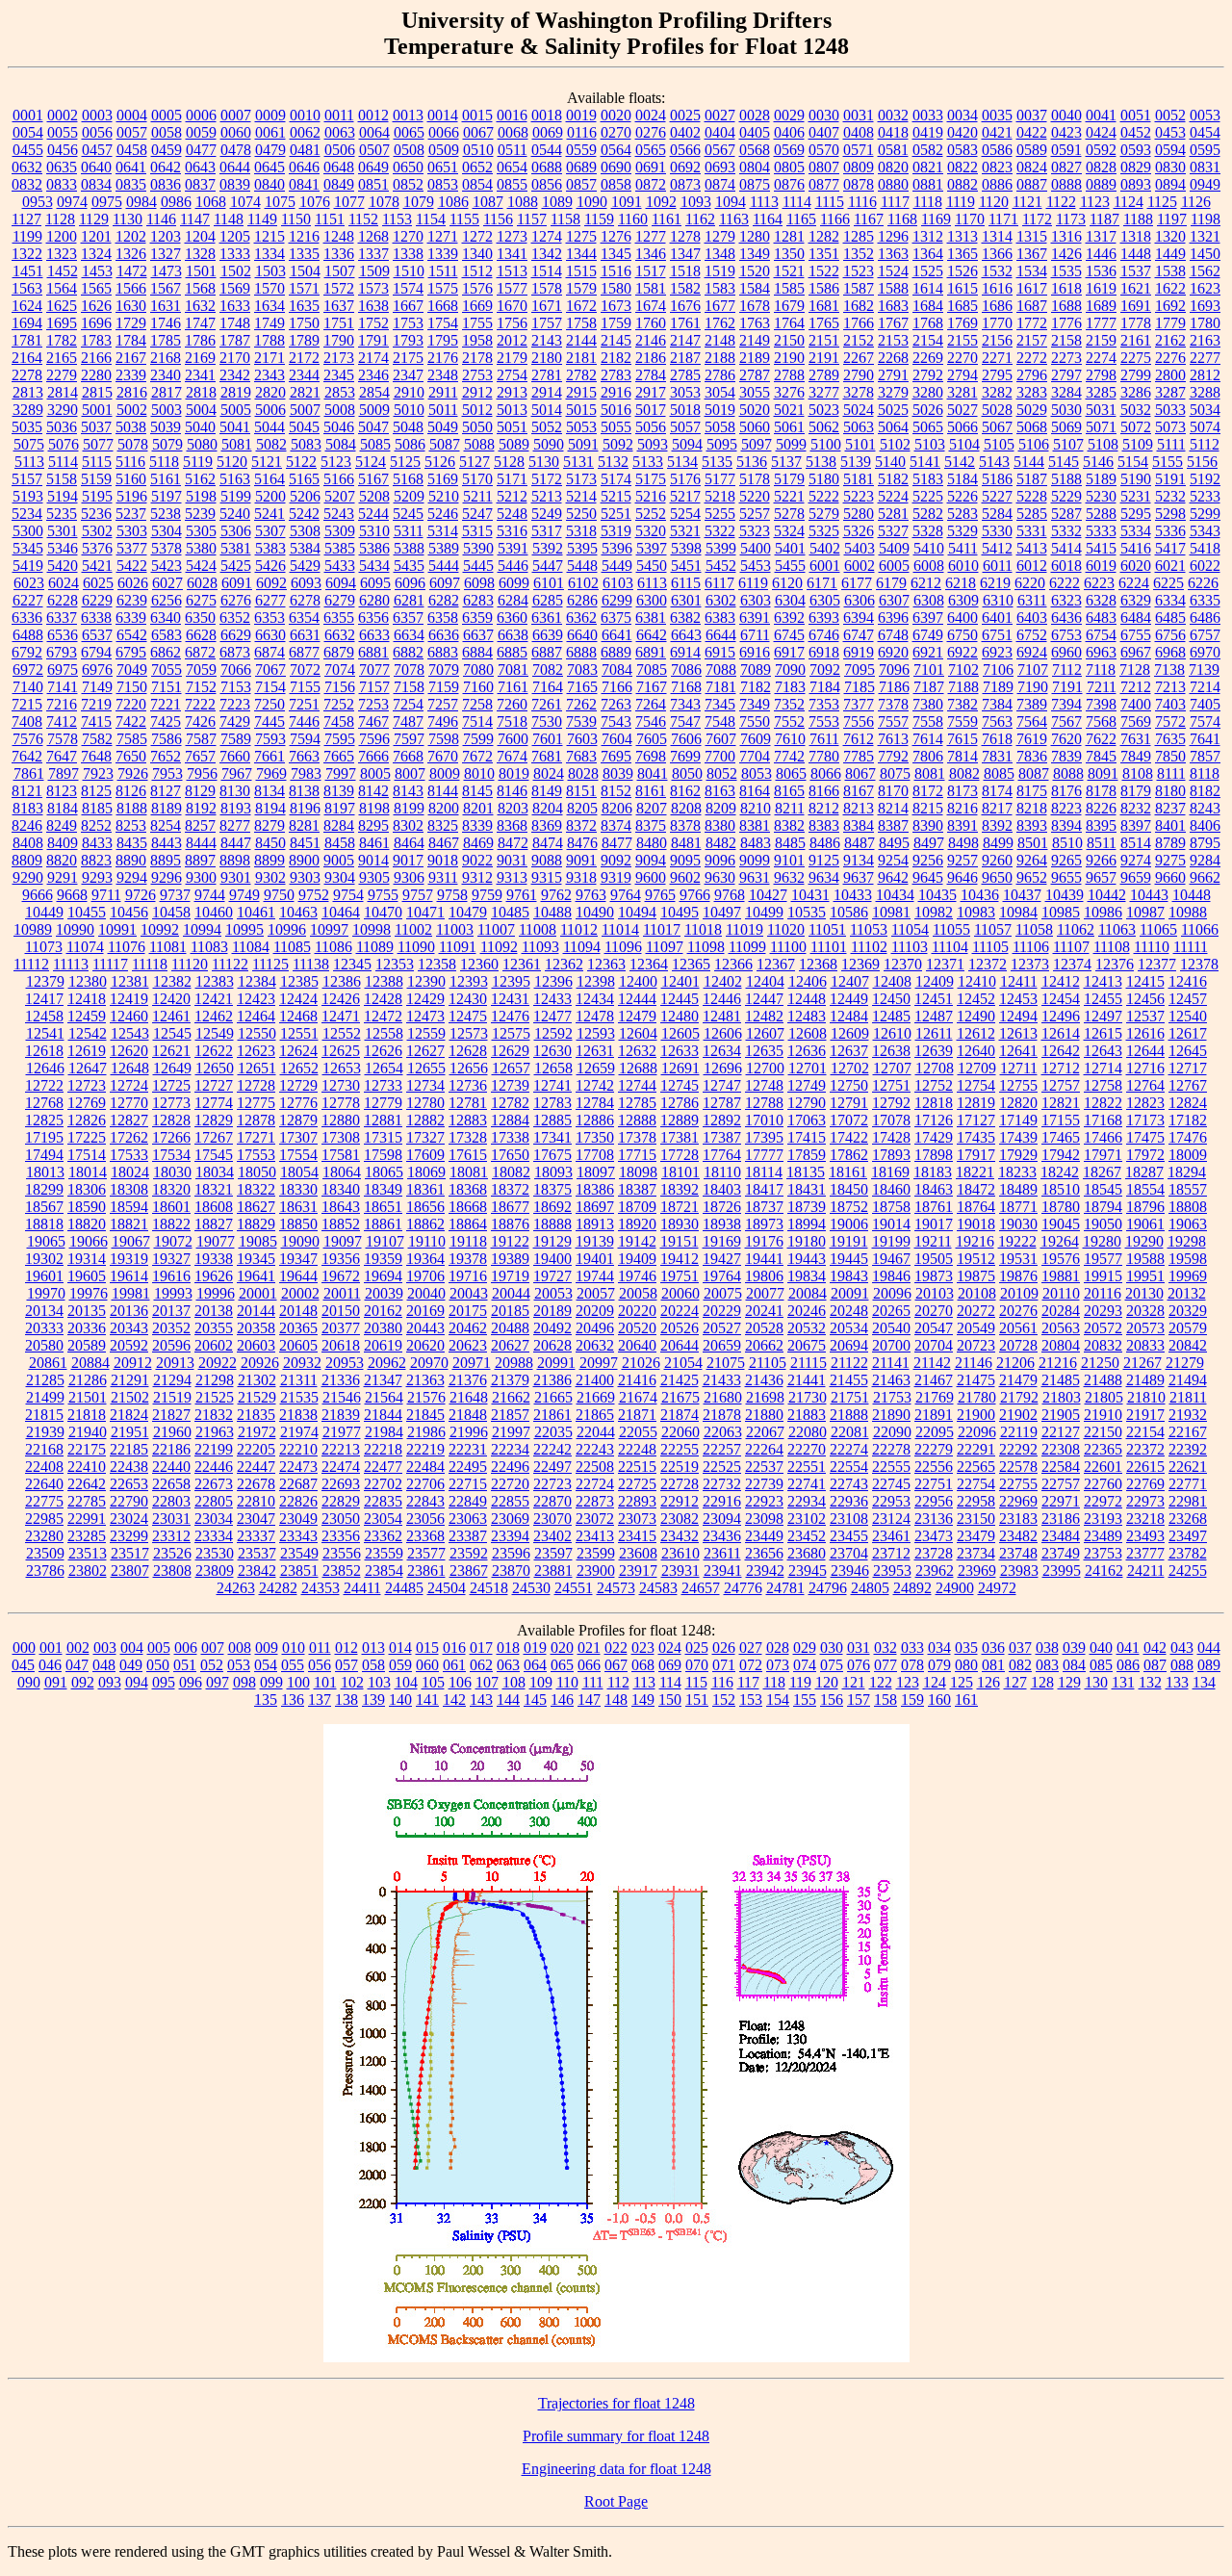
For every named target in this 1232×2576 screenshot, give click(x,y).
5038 (131, 427)
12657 (511, 1068)
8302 (408, 825)
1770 (997, 323)
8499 (998, 843)
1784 (131, 340)
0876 (789, 184)
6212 (926, 583)
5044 (269, 427)
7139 (1204, 670)
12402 (723, 981)
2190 (789, 358)
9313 (512, 877)
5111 (1171, 444)
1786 (200, 340)
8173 (962, 791)
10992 (160, 929)
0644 (235, 167)
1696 (96, 323)
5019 (720, 410)
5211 (478, 496)
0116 (582, 132)
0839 (235, 184)
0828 (1101, 167)
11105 (990, 947)
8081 (930, 773)
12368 (818, 964)
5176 (685, 479)
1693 (1205, 306)
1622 (1170, 288)
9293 (97, 877)
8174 (997, 791)
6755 (1136, 635)
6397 (928, 618)
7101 (929, 670)
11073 (44, 947)
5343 (1205, 531)
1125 (1162, 202)
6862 (166, 652)
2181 (581, 358)
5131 (578, 462)
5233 (1205, 496)
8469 (478, 843)
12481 (722, 1016)
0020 (616, 115)
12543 (130, 1033)
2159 (1101, 340)
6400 (962, 618)
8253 (131, 825)
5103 (930, 444)
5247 (477, 514)
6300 (652, 600)
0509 (444, 150)
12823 (1145, 1103)
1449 (1170, 254)
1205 (235, 236)
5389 (444, 548)
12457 (1188, 999)
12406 (808, 981)
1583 (720, 288)
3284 (1066, 392)
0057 (132, 132)
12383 (215, 981)
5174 (616, 479)
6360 (512, 618)
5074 (1205, 427)
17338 (510, 1137)
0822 (962, 167)
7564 (1032, 721)
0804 (755, 167)
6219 (995, 583)
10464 (341, 912)
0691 (651, 167)
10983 (976, 912)
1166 (835, 219)
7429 (235, 721)
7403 (1170, 704)
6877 (304, 652)
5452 (721, 566)
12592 (553, 1033)
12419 (129, 999)
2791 (893, 375)
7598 (444, 739)
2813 (28, 392)
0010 (305, 115)
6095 (375, 583)
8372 (581, 825)
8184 (63, 808)
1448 (1136, 254)
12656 (469, 1068)
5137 (786, 462)
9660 (1170, 877)
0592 (1101, 150)
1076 (315, 202)
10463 (298, 912)
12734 (425, 1085)
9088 (547, 860)
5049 (443, 427)
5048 (408, 427)
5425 (236, 566)
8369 (547, 825)
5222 (824, 496)
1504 (305, 271)
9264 (1032, 860)
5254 (685, 514)
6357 (408, 618)
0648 (339, 167)
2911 (443, 392)
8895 (166, 860)
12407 (850, 981)
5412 (997, 548)
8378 (685, 825)
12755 (1018, 1085)
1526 (962, 271)
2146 (651, 340)
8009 (445, 773)
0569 (789, 150)
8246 (27, 825)
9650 (997, 877)
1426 (1066, 254)
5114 (63, 462)
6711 (755, 635)
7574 (1205, 721)
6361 (547, 618)
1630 (131, 306)
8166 (824, 791)
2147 (685, 340)
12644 (1145, 1051)
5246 (443, 514)
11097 (665, 947)
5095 (722, 444)
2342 (235, 375)
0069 (548, 132)
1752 (373, 323)
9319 (616, 877)
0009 (270, 115)
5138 (821, 462)
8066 (826, 773)
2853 (340, 392)
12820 (1018, 1103)
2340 (166, 375)
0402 (685, 132)
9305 (374, 877)
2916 (616, 392)
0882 (962, 184)
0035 (997, 115)
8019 (514, 773)
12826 (87, 1120)
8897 (200, 860)
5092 (618, 444)
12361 (522, 964)
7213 (1170, 687)
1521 (789, 271)
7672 (477, 756)
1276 (616, 236)
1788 (269, 340)
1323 (62, 254)
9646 (962, 877)
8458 (340, 843)
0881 (928, 184)
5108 (1103, 444)
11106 (1031, 947)
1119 (961, 202)
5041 (235, 427)
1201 (96, 236)
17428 (891, 1137)
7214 (1205, 687)
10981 (891, 912)
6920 (893, 652)
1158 (565, 219)
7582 (97, 739)
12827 (129, 1120)
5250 (581, 514)
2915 (581, 392)
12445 (680, 999)
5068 (1032, 427)
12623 (256, 1051)
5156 (1202, 462)
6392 (789, 618)
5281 (893, 514)
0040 (1066, 115)
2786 (720, 375)
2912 (477, 392)
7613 (893, 739)
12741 (552, 1085)
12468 (298, 1016)
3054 (720, 392)
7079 (444, 670)
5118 (164, 462)
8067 (860, 773)
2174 (373, 358)
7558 (928, 721)
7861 (29, 773)
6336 (27, 618)
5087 (445, 444)
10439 (1065, 895)
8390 (928, 825)
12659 (596, 1068)
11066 (1200, 929)
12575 (511, 1033)
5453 (756, 566)
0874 (720, 184)
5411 (963, 548)
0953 (38, 202)
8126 (131, 791)
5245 (408, 514)
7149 (97, 687)
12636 (807, 1051)
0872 (651, 184)
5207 (340, 496)
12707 (892, 1068)
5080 (202, 444)
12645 (1188, 1051)
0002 (63, 115)
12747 (722, 1085)
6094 (341, 583)
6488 (28, 635)
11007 (496, 929)
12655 (426, 1068)
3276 (789, 392)
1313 (962, 236)
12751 (891, 1085)
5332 (1066, 531)
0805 (789, 167)
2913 (512, 392)
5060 (755, 427)
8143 (408, 791)
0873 (685, 184)
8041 (653, 773)
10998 (372, 929)
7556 (859, 721)
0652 (477, 167)
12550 (257, 1033)
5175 (651, 479)
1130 (128, 219)
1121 (1027, 202)
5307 (270, 531)
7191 (1067, 687)
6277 (270, 600)
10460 (214, 912)
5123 (336, 462)
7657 (200, 756)
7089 (756, 670)
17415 (807, 1137)
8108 (1138, 773)
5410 (929, 548)
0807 (824, 167)
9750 (279, 895)
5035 (27, 427)
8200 (444, 808)
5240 (235, 514)
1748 (235, 323)
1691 (1136, 306)
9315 (547, 877)
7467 (373, 721)
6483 (1101, 618)
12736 (468, 1085)
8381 (755, 825)
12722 (44, 1085)
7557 (893, 721)
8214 (893, 808)
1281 (789, 236)
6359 (477, 618)
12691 (680, 1068)
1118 (928, 202)
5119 (198, 462)
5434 (374, 566)
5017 (651, 410)
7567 (1066, 721)
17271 (256, 1137)
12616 (1145, 1033)
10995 (244, 929)
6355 (339, 618)
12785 (637, 1103)
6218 (961, 583)
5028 (997, 410)
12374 (1072, 964)
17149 (1018, 1120)
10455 (87, 912)
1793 (408, 340)
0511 (513, 150)
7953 (167, 773)
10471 (425, 912)
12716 (1145, 1068)
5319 (616, 531)
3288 (1205, 392)
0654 (512, 167)
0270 (616, 132)
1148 (229, 219)
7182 (756, 687)
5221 (789, 496)
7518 (512, 721)
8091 (1103, 773)
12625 (341, 1051)
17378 (637, 1137)
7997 (341, 773)
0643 (200, 167)
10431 (810, 895)
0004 (132, 115)
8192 (201, 808)
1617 (1032, 288)
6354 (304, 618)
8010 (479, 773)
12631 (595, 1051)
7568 (1101, 721)
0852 (408, 184)
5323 (755, 531)
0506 (340, 150)
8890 (131, 860)
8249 (62, 825)
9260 (997, 860)
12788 (764, 1103)
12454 (1061, 999)
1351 (824, 254)
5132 (613, 462)
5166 (339, 479)
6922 (962, 652)
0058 (167, 132)
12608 (808, 1033)
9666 (38, 895)
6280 (374, 600)
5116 (130, 462)
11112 (31, 964)
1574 (408, 288)
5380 (201, 548)
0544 (547, 150)
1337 (373, 254)
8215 (928, 808)
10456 (129, 912)
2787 (755, 375)
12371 (945, 964)
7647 (62, 756)
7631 (1136, 739)
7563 (997, 721)
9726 (141, 895)
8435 (132, 843)
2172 (304, 358)
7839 (1066, 756)
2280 (96, 375)
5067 (997, 427)
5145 (1064, 462)
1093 (696, 202)
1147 (195, 219)
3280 (928, 392)
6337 (62, 618)
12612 (976, 1033)
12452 (976, 999)
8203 (513, 808)
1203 (166, 236)
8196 (305, 808)
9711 (106, 895)
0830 (1170, 167)
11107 (1071, 947)
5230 (1101, 496)
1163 (734, 219)
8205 (582, 808)
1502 (236, 271)
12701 (808, 1068)
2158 (1066, 340)
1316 (1066, 236)
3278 (859, 392)
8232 (1136, 808)
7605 (652, 739)
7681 (547, 756)
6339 (131, 618)
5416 (1136, 548)
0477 (201, 150)
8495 (894, 843)
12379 (45, 981)
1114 (797, 202)
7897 (64, 773)
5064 (893, 427)
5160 (131, 479)
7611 (824, 739)
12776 (298, 1103)
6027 (167, 583)
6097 (445, 583)
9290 (28, 877)
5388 (409, 548)
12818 (934, 1103)
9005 (339, 860)
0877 (824, 184)
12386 (342, 981)
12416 (1188, 981)
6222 (1065, 583)
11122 (230, 964)
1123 (1095, 202)
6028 (202, 583)
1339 (443, 254)
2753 (477, 375)
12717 (1188, 1068)
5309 (340, 531)
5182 (893, 479)
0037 (1032, 115)
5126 (440, 462)
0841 (304, 184)
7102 (963, 670)
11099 (747, 947)
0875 (755, 184)
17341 (552, 1137)
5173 (581, 479)
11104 (950, 947)
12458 (44, 1016)
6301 (686, 600)
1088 (523, 202)
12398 (596, 981)
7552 (789, 721)
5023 (824, 410)
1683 (893, 306)
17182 (1188, 1120)
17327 (425, 1137)
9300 (201, 877)
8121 (27, 791)
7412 (62, 721)
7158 (409, 687)
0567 (720, 150)
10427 (768, 895)
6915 (720, 652)
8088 (1068, 773)
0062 (305, 132)
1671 (547, 306)
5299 (1205, 514)
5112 (1205, 444)
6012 (1032, 566)
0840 (269, 184)
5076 (64, 444)
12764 (1145, 1085)
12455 (1103, 999)
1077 (349, 202)
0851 (373, 184)
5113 (29, 462)
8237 (1170, 808)
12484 (849, 1016)
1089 (557, 202)
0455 (28, 150)
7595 (340, 739)
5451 (686, 566)
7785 (859, 756)
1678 (755, 306)
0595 (1205, 150)
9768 (730, 895)
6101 (549, 583)
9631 (755, 877)
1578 (547, 288)
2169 (200, 358)
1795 (443, 340)
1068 (211, 202)
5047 (373, 427)
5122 (301, 462)
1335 (304, 254)
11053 (869, 929)
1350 (789, 254)
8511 (1102, 843)
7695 (616, 756)
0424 (1101, 132)
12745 (680, 1085)
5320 (651, 531)
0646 (304, 167)
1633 (235, 306)
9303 (305, 877)
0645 (269, 167)
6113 (652, 583)
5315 (477, 531)
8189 (167, 808)
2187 (685, 358)
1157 (532, 219)
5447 (548, 566)
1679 (789, 306)
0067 (478, 132)
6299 (617, 600)
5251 (616, 514)
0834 (96, 184)
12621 (171, 1051)
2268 (893, 358)
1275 (581, 236)
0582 (928, 150)
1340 (477, 254)
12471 (341, 1016)
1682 (859, 306)
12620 (129, 1051)
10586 (849, 912)
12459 (87, 1016)
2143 (547, 340)
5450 (652, 566)
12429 (425, 999)
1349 (755, 254)
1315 (1032, 236)
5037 (96, 427)
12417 (44, 999)
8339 (477, 825)
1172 (1037, 219)
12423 (256, 999)
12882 (425, 1120)
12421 (214, 999)
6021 (1170, 566)
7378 (893, 704)
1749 (269, 323)
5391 (513, 548)
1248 (339, 236)
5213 (547, 496)
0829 (1136, 167)
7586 (167, 739)
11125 (270, 964)
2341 (200, 375)
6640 (582, 635)
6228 (63, 600)
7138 (1169, 670)
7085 (652, 670)
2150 (789, 340)
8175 (1032, 791)
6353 (269, 618)
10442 (1107, 895)
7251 (304, 704)
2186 (651, 358)
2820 (270, 392)
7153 (236, 687)
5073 (1170, 427)
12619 (87, 1051)
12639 (934, 1051)
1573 (373, 288)
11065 (1158, 929)
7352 (789, 704)
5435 (409, 566)
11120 (190, 964)
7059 (201, 670)
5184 (962, 479)
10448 (1192, 895)
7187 (929, 687)
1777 (1101, 323)
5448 (582, 566)
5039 (166, 427)
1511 (443, 271)
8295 (373, 825)
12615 (1103, 1033)
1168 (902, 219)
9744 (210, 895)
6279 (340, 600)
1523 (859, 271)
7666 (373, 756)
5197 (167, 496)
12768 (44, 1103)
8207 (652, 808)
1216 (304, 236)
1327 (166, 254)
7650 (131, 756)
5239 (200, 514)
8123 (62, 791)
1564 (62, 288)
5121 (267, 462)
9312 (477, 877)
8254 (166, 825)
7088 (721, 670)
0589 (1032, 150)
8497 (929, 843)
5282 (928, 514)
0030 (824, 115)
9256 (928, 860)
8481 (686, 843)
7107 (1033, 670)
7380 (928, 704)
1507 (340, 271)
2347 (408, 375)
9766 (695, 895)
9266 (1101, 860)
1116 (862, 202)
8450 (270, 843)
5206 (305, 496)
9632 (789, 877)
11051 (827, 929)
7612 (859, 739)
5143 (994, 462)
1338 (408, 254)
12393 (469, 981)
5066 (962, 427)
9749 (244, 895)
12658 (553, 1068)
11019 (744, 929)
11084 (251, 947)
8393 (1032, 825)
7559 (962, 721)
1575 (443, 288)
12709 (977, 1068)
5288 (1101, 514)
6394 (859, 618)
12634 (722, 1051)
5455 (790, 566)
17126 (934, 1120)
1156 (498, 219)
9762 (556, 895)
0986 (176, 202)
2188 (720, 358)
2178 (477, 358)
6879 (339, 652)
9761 (522, 895)
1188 (1138, 219)
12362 (564, 964)
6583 (167, 635)
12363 (606, 964)
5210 (444, 496)
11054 (910, 929)
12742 (595, 1085)
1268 (373, 236)
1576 (477, 288)
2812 (1205, 375)
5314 (443, 531)
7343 (685, 704)
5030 (1066, 410)
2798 (1101, 375)
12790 (807, 1103)
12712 (1061, 1068)
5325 (824, 531)
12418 (87, 999)
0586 (997, 150)
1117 (895, 202)
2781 (547, 375)
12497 (1103, 1016)
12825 (44, 1120)
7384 (997, 704)
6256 (167, 600)
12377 (1157, 964)
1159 (599, 219)
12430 (468, 999)
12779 (383, 1103)
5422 (132, 566)
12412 (1061, 981)
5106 (1034, 444)
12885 (552, 1120)
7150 (132, 687)
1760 (651, 323)
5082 (271, 444)
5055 (616, 427)
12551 (299, 1033)
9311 (443, 877)
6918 (824, 652)
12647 (88, 1068)
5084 (341, 444)
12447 (764, 999)
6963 (1101, 652)
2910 (409, 392)
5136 (752, 462)
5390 (478, 548)
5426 (270, 566)
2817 (167, 392)
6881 (373, 652)
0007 (236, 115)
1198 (1206, 219)
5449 (617, 566)
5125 (405, 462)
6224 (1134, 583)
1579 (581, 288)
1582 (685, 288)
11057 (993, 929)
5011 (443, 410)
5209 (409, 496)
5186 (997, 479)
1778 (1136, 323)
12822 (1103, 1103)
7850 (1170, 756)
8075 (895, 773)
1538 (1170, 271)
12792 (891, 1103)
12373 (1030, 964)
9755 (383, 895)
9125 (824, 860)
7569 (1136, 721)
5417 (1170, 548)
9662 (1205, 877)
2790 (859, 375)
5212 (512, 496)
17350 (595, 1137)
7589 (236, 739)
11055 (951, 929)
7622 (1101, 739)
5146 (1098, 462)
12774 (214, 1103)
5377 (132, 548)
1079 (419, 202)
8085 (999, 773)
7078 (409, 670)
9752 (314, 895)
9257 (962, 860)
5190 (1136, 479)
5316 (512, 531)
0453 (1170, 132)
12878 (256, 1120)
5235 (62, 514)
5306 (236, 531)
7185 (860, 687)
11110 (1152, 947)
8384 (859, 825)
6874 (269, 652)
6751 (997, 635)
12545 (172, 1033)
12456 (1145, 999)
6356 (373, 618)
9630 (720, 877)
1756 (512, 323)
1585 (789, 288)
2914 (547, 392)
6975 (63, 670)
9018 (443, 860)
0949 (1205, 184)
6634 (409, 635)
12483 (807, 1016)
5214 (581, 496)
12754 (976, 1085)
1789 (304, 340)
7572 (1170, 721)
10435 (937, 895)
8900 (304, 860)
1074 (245, 202)
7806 (928, 756)
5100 (826, 444)
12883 (468, 1120)
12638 (891, 1051)
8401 (1170, 825)
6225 (1168, 583)
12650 (215, 1068)
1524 (893, 271)
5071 (1101, 427)
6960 (1066, 652)
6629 (236, 635)
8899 (269, 860)
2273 (1066, 358)
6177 (857, 583)
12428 (383, 999)
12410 (977, 981)
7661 (269, 756)
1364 (928, 254)
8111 (1171, 773)
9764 (626, 895)
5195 (97, 496)
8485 (790, 843)
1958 (477, 340)
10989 (33, 929)
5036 (62, 427)
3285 (1101, 392)
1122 (1061, 202)
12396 (553, 981)
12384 (257, 981)
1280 (755, 236)
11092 (499, 947)
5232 (1170, 496)
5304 (167, 531)
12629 (510, 1051)
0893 (1136, 184)
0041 (1101, 115)
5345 (28, 548)
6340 (166, 618)
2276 (1170, 358)
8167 (859, 791)
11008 (538, 929)
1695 (62, 323)
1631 (166, 306)
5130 (544, 462)
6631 (305, 635)
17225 (87, 1137)
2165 (62, 358)
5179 (789, 479)
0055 (63, 132)
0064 (374, 132)
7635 (1170, 739)
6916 (755, 652)
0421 (997, 132)
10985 (1061, 912)
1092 (661, 202)
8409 (63, 843)
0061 (270, 132)
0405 (755, 132)
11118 (150, 964)
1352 (859, 254)
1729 (131, 323)
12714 (1103, 1068)
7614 (928, 739)
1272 (477, 236)
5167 (373, 479)
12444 (637, 999)
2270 (962, 358)
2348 (443, 375)
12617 (1188, 1033)
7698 (651, 756)
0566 (685, 150)
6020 (1136, 566)
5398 (686, 548)
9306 (409, 877)
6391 (755, 618)
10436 (980, 895)
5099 (791, 444)
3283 (1032, 392)
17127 (976, 1120)
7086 (686, 670)
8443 (167, 843)
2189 (755, 358)
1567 (166, 288)
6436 (1066, 618)
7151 (167, 687)
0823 (997, 167)
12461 (171, 1016)
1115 (830, 202)
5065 (928, 427)
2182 (616, 358)
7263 (616, 704)
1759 (616, 323)
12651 (257, 1068)
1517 (651, 271)
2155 (962, 340)
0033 (928, 115)
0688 (547, 167)
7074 (340, 670)
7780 (824, 756)
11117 (110, 964)
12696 (723, 1068)
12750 (849, 1085)
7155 (305, 687)
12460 (129, 1016)
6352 (235, 618)
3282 (997, 392)
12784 (595, 1103)
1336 (339, 254)
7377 (859, 704)
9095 (685, 860)
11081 (168, 947)
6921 (928, 652)
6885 (512, 652)
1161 (667, 219)
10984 (1018, 912)
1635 (304, 306)
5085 (375, 444)
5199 (236, 496)
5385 (340, 548)
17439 (1018, 1137)
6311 (1032, 600)
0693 (720, 167)
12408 (892, 981)
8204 (548, 808)
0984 (141, 202)
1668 (443, 306)
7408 (27, 721)
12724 (129, 1085)
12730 (341, 1085)
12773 (171, 1103)
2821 (305, 392)
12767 (1188, 1085)
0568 (755, 150)
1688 (1066, 306)
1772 (1032, 323)
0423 (1066, 132)
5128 (509, 462)
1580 (616, 288)
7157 (374, 687)
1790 (339, 340)
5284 (997, 514)
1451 (28, 271)
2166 (96, 358)
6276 (236, 600)
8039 (618, 773)
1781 (27, 340)
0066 (444, 132)
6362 (581, 618)
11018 (703, 929)
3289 (28, 410)
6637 (478, 635)
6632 (340, 635)
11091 (458, 947)
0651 (443, 167)
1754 (443, 323)
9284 (1205, 860)
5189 (1101, 479)
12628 (468, 1051)
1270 (408, 236)
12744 (637, 1085)
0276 (651, 132)
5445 (478, 566)
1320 (1170, 236)
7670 (443, 756)
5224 (893, 496)
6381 (651, 618)
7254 (408, 704)
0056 (97, 132)
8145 (477, 791)
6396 (893, 618)
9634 (824, 877)
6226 (1203, 583)
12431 (510, 999)
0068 (513, 132)
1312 (928, 236)
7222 (200, 704)
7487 (408, 721)
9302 (270, 877)
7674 (512, 756)
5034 (1205, 410)
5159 (96, 479)
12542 (88, 1033)
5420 (63, 566)
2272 (1032, 358)
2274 (1101, 358)
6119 (753, 583)
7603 (582, 739)
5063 (859, 427)
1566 (131, 288)
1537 (1136, 271)
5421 (97, 566)
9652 (1032, 877)
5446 (513, 566)
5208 (374, 496)
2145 (616, 340)
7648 (96, 756)
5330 (997, 531)
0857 (581, 184)
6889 (616, 652)
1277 (651, 236)
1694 (27, 323)
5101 (860, 444)
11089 (375, 947)
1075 (280, 202)
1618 (1066, 288)
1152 (363, 219)
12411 (1019, 981)
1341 (512, 254)
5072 (1136, 427)
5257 (755, 514)
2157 (1032, 340)
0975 (107, 202)
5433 (340, 566)
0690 (616, 167)
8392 (997, 825)
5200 (270, 496)
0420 (962, 132)
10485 (510, 912)
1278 (685, 236)
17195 (44, 1137)
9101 (789, 860)
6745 (789, 635)
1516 (616, 271)
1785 (166, 340)
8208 (686, 808)
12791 (849, 1103)
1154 (431, 219)
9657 (1101, 877)
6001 (825, 566)
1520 (755, 271)
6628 (201, 635)
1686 (997, 306)
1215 (269, 236)
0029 (789, 115)
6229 (97, 600)
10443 (1149, 895)
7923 (98, 773)
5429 (305, 566)
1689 (1101, 306)
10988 (1188, 912)
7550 (755, 721)
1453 (97, 271)
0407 (824, 132)
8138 (304, 791)
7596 (374, 739)
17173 (1145, 1120)
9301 (236, 877)
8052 (722, 773)
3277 (824, 392)
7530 (547, 721)
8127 (166, 791)
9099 (755, 860)
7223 (235, 704)
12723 (87, 1085)
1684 (928, 306)
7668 (408, 756)
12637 (849, 1051)
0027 (720, 115)
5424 (201, 566)
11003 (455, 929)
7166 (617, 687)
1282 (824, 236)
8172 (928, 791)
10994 (202, 929)
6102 (583, 583)
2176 (443, 358)
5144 (1029, 462)
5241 (269, 514)
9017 (408, 860)
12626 (383, 1051)
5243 (339, 514)
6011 (998, 566)
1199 (27, 236)
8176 (1066, 791)
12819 (976, 1103)
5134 (682, 462)
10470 (383, 912)
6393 (824, 618)
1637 (339, 306)
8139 (339, 791)
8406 (1205, 825)
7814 (962, 756)
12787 (722, 1103)
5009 (374, 410)
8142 (373, 791)
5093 (653, 444)
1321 (1205, 236)
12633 (680, 1051)
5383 (270, 548)
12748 (764, 1085)
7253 (373, 704)
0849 (339, 184)
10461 (256, 912)
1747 (200, 323)
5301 (63, 531)
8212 (824, 808)
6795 (131, 652)
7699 (685, 756)
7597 (409, 739)
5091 (583, 444)
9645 (928, 877)
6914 (685, 652)
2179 (512, 358)
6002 (860, 566)
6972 (28, 670)
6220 (1030, 583)
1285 (859, 236)
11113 (71, 964)
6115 (686, 583)
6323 (1066, 600)
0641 (131, 167)
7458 (339, 721)
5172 (547, 479)
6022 (1205, 566)
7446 (304, 721)
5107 (1068, 444)
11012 (579, 929)
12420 (171, 999)
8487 (860, 843)
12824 (1188, 1103)
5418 (1205, 548)
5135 (717, 462)
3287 (1170, 392)
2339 (131, 375)
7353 (824, 704)
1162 (700, 219)
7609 (756, 739)
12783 (552, 1103)
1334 (269, 254)
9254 (893, 860)
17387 (722, 1137)
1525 (928, 271)
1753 (408, 323)
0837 (200, 184)
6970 (1205, 652)
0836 (166, 184)
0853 (443, 184)
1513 (512, 271)
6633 (374, 635)
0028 (755, 115)
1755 (477, 323)
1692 (1170, 306)
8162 (685, 791)
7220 (131, 704)
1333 (235, 254)
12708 (935, 1068)
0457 (97, 150)
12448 (807, 999)
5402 (825, 548)
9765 (660, 895)
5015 (581, 410)
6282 (444, 600)
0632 (27, 167)
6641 (617, 635)
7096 (894, 670)
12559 (426, 1033)
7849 (1136, 756)
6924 (1032, 652)
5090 (549, 444)
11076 (127, 947)
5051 (512, 427)
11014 (620, 929)
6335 (1205, 600)
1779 (1170, 323)
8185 (97, 808)
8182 (1205, 791)
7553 (824, 721)
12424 (298, 999)
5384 (305, 548)
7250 (269, 704)
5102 (895, 444)
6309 (963, 600)
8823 (96, 860)
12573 (469, 1033)
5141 (925, 462)
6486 (1205, 618)
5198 (201, 496)
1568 (200, 288)
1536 (1101, 271)
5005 (236, 410)
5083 (306, 444)
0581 (893, 150)
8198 (374, 808)
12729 (298, 1085)
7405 (1205, 704)
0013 (408, 115)
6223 (1099, 583)
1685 (962, 306)
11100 (788, 947)
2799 (1136, 375)
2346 (373, 375)
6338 (96, 618)
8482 (721, 843)
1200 (62, 236)
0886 (997, 184)
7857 (1205, 756)
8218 (1032, 808)
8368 (512, 825)
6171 (822, 583)
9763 (591, 895)
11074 (85, 947)
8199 (409, 808)
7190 (1033, 687)
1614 (928, 288)
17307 (298, 1137)
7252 (339, 704)
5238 (166, 514)
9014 (373, 860)
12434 (595, 999)
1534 (1032, 271)
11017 (662, 929)
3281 (962, 392)
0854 (477, 184)
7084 (617, 670)
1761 (685, 323)
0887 (1032, 184)
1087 (488, 202)
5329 (962, 531)
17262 (129, 1137)
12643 (1103, 1051)
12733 (383, 1085)
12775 (256, 1103)
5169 (443, 479)
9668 (72, 895)
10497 (722, 912)
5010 (409, 410)
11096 (623, 947)
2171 (269, 358)
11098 (706, 947)
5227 (997, 496)
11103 (910, 947)
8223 (1066, 808)
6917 (789, 652)
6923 (997, 652)
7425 (166, 721)
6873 (235, 652)
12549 (215, 1033)
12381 (130, 981)
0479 (270, 150)
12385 (299, 981)
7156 (340, 687)
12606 (723, 1033)
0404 (720, 132)
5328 (928, 531)
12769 (87, 1103)
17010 (764, 1120)
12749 (807, 1085)
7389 (1032, 704)
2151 (824, 340)
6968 (1170, 652)
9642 (893, 877)
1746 (166, 323)
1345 (616, 254)
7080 (478, 670)
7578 (63, 739)
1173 (1071, 219)
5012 (477, 410)
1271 (443, 236)
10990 (75, 929)
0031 (859, 115)
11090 (416, 947)
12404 (765, 981)
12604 (638, 1033)
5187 (1032, 479)
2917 (651, 392)
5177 (720, 479)
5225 (928, 496)
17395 (764, 1137)
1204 (200, 236)
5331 (1032, 531)
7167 (652, 687)
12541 (45, 1033)
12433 (552, 999)
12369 (860, 964)
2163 (1205, 340)
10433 (853, 895)
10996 (287, 929)
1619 (1101, 288)
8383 (824, 825)
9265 (1066, 860)
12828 (171, 1120)
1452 (63, 271)
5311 (409, 531)
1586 (824, 288)
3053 (685, 392)
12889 (680, 1120)
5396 (617, 548)
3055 (755, 392)
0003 (97, 115)
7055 (167, 670)
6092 (271, 583)
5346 (63, 548)
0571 (859, 150)
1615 (962, 288)
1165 (801, 219)
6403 (1032, 618)
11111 (1191, 947)
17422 (849, 1137)
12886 (595, 1120)
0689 (581, 167)
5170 (477, 479)
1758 (581, 323)
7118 (1101, 670)
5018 (685, 410)
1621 (1136, 288)
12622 (214, 1051)
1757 (547, 323)
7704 (755, 756)
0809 (859, 167)
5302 (97, 531)
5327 (893, 531)
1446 (1101, 254)
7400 (1136, 704)
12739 (510, 1085)
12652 (299, 1068)
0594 (1170, 150)
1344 (581, 254)
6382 (685, 618)
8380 (720, 825)
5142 (960, 462)
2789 (824, 375)
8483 (756, 843)
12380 (88, 981)
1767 (893, 323)
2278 (27, 375)
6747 (859, 635)
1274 (547, 236)
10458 (171, 912)
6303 (756, 600)
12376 (1115, 964)
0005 (167, 115)
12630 (552, 1051)
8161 (651, 791)
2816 (132, 392)
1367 (1032, 254)
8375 (651, 825)
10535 (807, 912)
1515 (581, 271)
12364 (649, 964)
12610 (892, 1033)
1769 (962, 323)
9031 (512, 860)
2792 (928, 375)
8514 (1136, 843)
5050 (477, 427)
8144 (443, 791)
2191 (824, 358)
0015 (477, 115)
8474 (548, 843)
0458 (132, 150)
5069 (1066, 427)
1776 (1066, 323)
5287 (1066, 514)
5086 (410, 444)
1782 (62, 340)
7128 (1135, 670)
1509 (374, 271)
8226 (1101, 808)
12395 (511, 981)
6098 (479, 583)
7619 (1032, 739)
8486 (825, 843)
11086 (334, 947)
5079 (167, 444)
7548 (720, 721)
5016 (616, 410)
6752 (1032, 635)
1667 (408, 306)
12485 (891, 1016)
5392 (548, 548)
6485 (1170, 618)
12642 (1061, 1051)
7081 (513, 670)
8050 (687, 773)
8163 (720, 791)
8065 (791, 773)
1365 (962, 254)
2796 (1032, 375)
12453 (1018, 999)
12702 (850, 1068)
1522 (824, 271)
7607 (721, 739)
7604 (617, 739)
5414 (1066, 548)
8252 (96, 825)
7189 (998, 687)
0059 (201, 132)
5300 (28, 531)
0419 (928, 132)
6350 (200, 618)
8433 (97, 843)
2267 (859, 358)
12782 (510, 1103)
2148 (720, 340)
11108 (1112, 947)
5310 (374, 531)
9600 (651, 877)
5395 (582, 548)
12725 (171, 1085)
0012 (373, 115)
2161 (1136, 340)
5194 (63, 496)
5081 (237, 444)
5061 (789, 427)
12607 (765, 1033)
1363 (893, 254)
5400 (756, 548)
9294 (132, 877)
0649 (373, 167)
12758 (1103, 1085)
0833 (62, 184)
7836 (1032, 756)
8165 (789, 791)
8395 (1101, 825)
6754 (1101, 635)
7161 (513, 687)
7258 (477, 704)
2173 (339, 358)
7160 (478, 687)
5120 (232, 462)
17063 (807, 1120)
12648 (130, 1068)
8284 (339, 825)
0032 (893, 115)
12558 (384, 1033)
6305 (825, 600)
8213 (859, 808)
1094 (731, 202)
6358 (443, 618)
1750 (304, 323)
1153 (397, 219)
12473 (425, 1016)
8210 (756, 808)
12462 (214, 1016)
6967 (1136, 652)
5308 (305, 531)
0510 (478, 150)
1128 (60, 219)
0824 (1032, 167)
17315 (383, 1137)
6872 (200, 652)
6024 (64, 583)
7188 (963, 687)
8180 (1170, 791)
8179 (1136, 791)
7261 (547, 704)
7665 (339, 756)
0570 (824, 150)
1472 (132, 271)
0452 (1136, 132)
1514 (547, 271)
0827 (1066, 167)
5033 (1170, 410)
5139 (856, 462)
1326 (131, 254)
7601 (548, 739)
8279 (269, 825)
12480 (680, 1016)
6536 (63, 635)
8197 (340, 808)
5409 (894, 548)
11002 (413, 929)
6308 (929, 600)
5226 (962, 496)
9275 (1170, 860)
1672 (581, 306)
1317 (1101, 236)
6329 (1136, 600)
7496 (443, 721)
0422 (1032, 132)
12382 (172, 981)
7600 (513, 739)
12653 (342, 1068)
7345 (720, 704)
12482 (764, 1016)
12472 (383, 1016)
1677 (720, 306)
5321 (685, 531)
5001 (97, 410)
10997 (329, 929)
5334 (1136, 531)
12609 (850, 1033)
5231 (1136, 496)
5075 (29, 444)
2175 (408, 358)
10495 (680, 912)
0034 (962, 115)
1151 (330, 219)
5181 (859, 479)
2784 (651, 375)
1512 (477, 271)
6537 (97, 635)
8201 (478, 808)
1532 (997, 271)
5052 (547, 427)
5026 (928, 410)
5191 (1170, 479)
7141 (63, 687)
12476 (510, 1016)
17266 (171, 1137)
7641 (1205, 739)
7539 (581, 721)
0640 (96, 167)
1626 (96, 306)
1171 (1003, 219)
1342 (547, 254)
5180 (824, 479)
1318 (1136, 236)
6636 (444, 635)
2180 (547, 358)
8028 (583, 773)
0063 (340, 132)
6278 (305, 600)
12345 (352, 964)
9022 (477, 860)
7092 (825, 670)
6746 (824, 635)
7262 (581, 704)
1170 (970, 219)
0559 (581, 150)
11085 (292, 947)
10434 (895, 895)
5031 (1101, 410)
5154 (1133, 462)
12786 (680, 1103)
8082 (964, 773)
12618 (44, 1051)
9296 (167, 877)
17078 (891, 1120)
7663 (304, 756)
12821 (1061, 1103)
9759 (487, 895)
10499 (764, 912)
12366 (733, 964)
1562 (1205, 271)
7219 (96, 704)
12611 (934, 1033)
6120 (787, 583)
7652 (166, 756)
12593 (596, 1033)
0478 (236, 150)
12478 (595, 1016)
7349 (755, 704)
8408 (28, 843)
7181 (721, 687)
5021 (789, 410)
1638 (373, 306)
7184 (825, 687)
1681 (824, 306)
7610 (790, 739)
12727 (214, 1085)
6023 (29, 583)
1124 (1129, 202)
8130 (235, 791)
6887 (547, 652)
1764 (789, 323)
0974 (72, 202)
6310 (998, 600)
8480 (652, 843)
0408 (859, 132)
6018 (1066, 566)
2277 (1205, 358)
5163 (235, 479)
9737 (175, 895)
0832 (27, 184)
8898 (235, 860)
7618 (997, 739)
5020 (755, 410)
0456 (63, 150)
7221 (166, 704)
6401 (997, 618)
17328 (468, 1137)
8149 (547, 791)
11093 (540, 947)
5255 (720, 514)
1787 (235, 340)
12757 (1061, 1085)
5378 (167, 548)
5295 (1136, 514)
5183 (928, 479)
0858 (616, 184)
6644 (721, 635)
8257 (200, 825)
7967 (237, 773)
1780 (1205, 323)
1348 (720, 254)
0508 (409, 150)
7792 (893, 756)
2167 (131, 358)
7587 (201, 739)
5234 (27, 514)
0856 (547, 184)
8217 (997, 808)
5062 (824, 427)
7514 (477, 721)
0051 (1136, 115)
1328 (200, 254)
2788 (789, 375)
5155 (1168, 462)
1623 (1205, 288)
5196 (132, 496)
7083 (582, 670)
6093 (306, 583)
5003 (167, 410)
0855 (512, 184)
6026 (133, 583)
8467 (444, 843)
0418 (893, 132)
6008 (929, 566)
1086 (453, 202)
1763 (755, 323)
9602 (685, 877)
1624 (27, 306)
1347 (685, 254)
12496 (1061, 1016)
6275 (201, 600)
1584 (755, 288)
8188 (132, 808)
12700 (765, 1068)
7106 (998, 670)
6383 (720, 618)
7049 (132, 670)
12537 (1145, 1016)
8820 (62, 860)
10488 (552, 912)
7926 (133, 773)
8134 (269, 791)
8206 (617, 808)
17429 (934, 1137)
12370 (903, 964)
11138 (311, 964)
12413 (1103, 981)
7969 (271, 773)
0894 (1170, 184)
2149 (755, 340)
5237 (131, 514)
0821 (928, 167)
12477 (552, 1016)
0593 (1136, 150)
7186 (894, 687)
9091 (581, 860)
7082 (548, 670)
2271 (997, 358)
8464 (409, 843)
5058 (720, 427)
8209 (721, 808)
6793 (62, 652)
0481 (305, 150)
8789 (1170, 843)
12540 (1188, 1016)
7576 (28, 739)
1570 (269, 288)
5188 (1066, 479)
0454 (1205, 132)
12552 (342, 1033)
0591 (1066, 150)
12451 (934, 999)
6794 (96, 652)
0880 (893, 184)
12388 (384, 981)
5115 (97, 462)
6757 (1205, 635)
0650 (408, 167)
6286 (582, 600)
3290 (63, 410)
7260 (512, 704)
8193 (236, 808)
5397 (652, 548)
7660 (235, 756)
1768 (928, 323)
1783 (96, 340)
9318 (581, 877)
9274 (1136, 860)
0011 (339, 115)
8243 (1205, 808)
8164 (755, 791)
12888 (637, 1120)
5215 (616, 496)
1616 (997, 288)
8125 (96, 791)
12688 (638, 1068)
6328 (1101, 600)
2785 (685, 375)
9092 (616, 860)
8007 (410, 773)
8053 (757, 773)
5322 (720, 531)
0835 (131, 184)
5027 (962, 410)
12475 (468, 1016)
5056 (651, 427)
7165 (582, 687)
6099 (514, 583)
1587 (859, 288)
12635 (764, 1051)
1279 (720, 236)
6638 (513, 635)
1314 (997, 236)
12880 (341, 1120)
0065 (409, 132)
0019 (581, 115)
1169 (936, 219)
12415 (1145, 981)
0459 (167, 150)
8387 (893, 825)
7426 (200, 721)
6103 (618, 583)
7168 (686, 687)
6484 (1136, 618)
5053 (581, 427)
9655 (1066, 877)
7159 (444, 687)
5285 (1032, 514)
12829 (214, 1120)
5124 (371, 462)
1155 (464, 219)
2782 (581, 375)
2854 (374, 392)
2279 (62, 375)
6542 (132, 635)
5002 (132, 410)
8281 (304, 825)
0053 (1205, 115)
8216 (962, 808)
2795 (997, 375)
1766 (859, 323)
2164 (27, 358)
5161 (166, 479)
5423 (167, 566)
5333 (1101, 531)
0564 (616, 150)
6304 (790, 600)
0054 (28, 132)
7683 (581, 756)
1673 (616, 306)
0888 (1066, 184)
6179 (891, 583)
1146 (161, 219)
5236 (96, 514)
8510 (1067, 843)
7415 (96, 721)
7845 (1101, 756)
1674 (651, 306)
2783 (616, 375)
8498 (963, 843)
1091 (627, 202)
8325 (443, 825)
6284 (513, 600)
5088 (479, 444)
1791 (373, 340)
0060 (236, 132)
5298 (1170, 514)
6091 (237, 583)
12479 (637, 1016)
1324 (96, 254)
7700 (720, 756)
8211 (790, 808)
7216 (62, 704)
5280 (859, 514)
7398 (1101, 704)
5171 (512, 479)
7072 (305, 670)
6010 (963, 566)
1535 (1066, 271)
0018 (547, 115)
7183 (790, 687)
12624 (298, 1051)
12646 (45, 1068)
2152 (859, 340)
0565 (651, 150)
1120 (994, 202)
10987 (1145, 912)
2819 (236, 392)
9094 (651, 860)
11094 (582, 947)
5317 (547, 531)
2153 (893, 340)
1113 (764, 202)
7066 (236, 670)
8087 (1034, 773)
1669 (477, 306)
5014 (547, 410)
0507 (374, 150)
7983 (306, 773)
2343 (269, 375)
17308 (341, 1137)
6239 (132, 600)
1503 (270, 271)
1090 (592, 202)
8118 (1205, 773)
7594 (305, 739)
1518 (685, 271)
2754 (512, 375)
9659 (1136, 877)
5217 (685, 496)
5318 (581, 531)
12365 (691, 964)
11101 (829, 947)
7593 (270, 739)
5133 (648, 462)
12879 (298, 1120)
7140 (28, 687)
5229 (1066, 496)
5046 (339, 427)
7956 (202, 773)
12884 (510, 1120)
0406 (789, 132)
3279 (893, 392)
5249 (547, 514)
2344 (304, 375)
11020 (786, 929)
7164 (548, 687)
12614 (1061, 1033)
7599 (478, 739)
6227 (28, 600)
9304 (340, 877)
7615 (962, 739)
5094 (687, 444)
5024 (859, 410)
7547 (685, 721)
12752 (934, 1085)
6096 (410, 583)
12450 (891, 999)
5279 (824, 514)
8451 (305, 843)
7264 (651, 704)
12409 (935, 981)
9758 (452, 895)
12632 (637, 1051)
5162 (200, 479)
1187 (1104, 219)
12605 (680, 1033)
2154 (928, 340)
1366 (997, 254)
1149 (262, 219)
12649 (172, 1068)
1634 (269, 306)
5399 (721, 548)
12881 (383, 1120)
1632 (200, 306)
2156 (997, 340)
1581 (651, 288)
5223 (859, 496)
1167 (869, 219)
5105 (999, 444)
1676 (685, 306)
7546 (651, 721)
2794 (962, 375)
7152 (201, 687)
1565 (96, 288)
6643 (686, 635)
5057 (685, 427)
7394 (1066, 704)
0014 (443, 115)
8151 (581, 791)
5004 (201, 410)
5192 (1205, 479)
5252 (651, 514)
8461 (374, 843)
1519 (720, 271)
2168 (166, 358)
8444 (201, 843)
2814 (63, 392)
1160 (633, 219)
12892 (722, 1120)
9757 (418, 895)
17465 (1061, 1137)
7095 (860, 670)
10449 (44, 912)
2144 (581, 340)
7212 (1136, 687)
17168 (1103, 1120)
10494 (637, 912)
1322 (27, 254)
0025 (685, 115)
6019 (1101, 566)
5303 (132, 531)
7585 (132, 739)
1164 (768, 219)
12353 (395, 964)
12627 (425, 1051)
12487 (934, 1016)
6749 (928, 635)
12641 (1018, 1051)
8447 (236, 843)
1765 (824, 323)
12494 (1018, 1016)
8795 (1205, 843)
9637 (859, 877)
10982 (934, 912)
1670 (512, 306)
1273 (512, 236)
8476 (582, 843)
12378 (1199, 964)
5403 (860, 548)
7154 (270, 687)
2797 (1066, 375)
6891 (651, 652)
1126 (1196, 202)
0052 (1170, 115)
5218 (720, 496)
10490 (595, 912)
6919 (859, 652)
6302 (721, 600)
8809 (27, 860)
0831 (1205, 167)
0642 (166, 167)
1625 (62, 306)
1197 (1172, 219)
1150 (296, 219)
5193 (28, 496)
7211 (1102, 687)
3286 (1136, 392)
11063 (1117, 929)
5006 (270, 410)
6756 (1170, 635)
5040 (200, 427)
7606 (686, 739)
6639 (548, 635)
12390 (426, 981)
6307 (894, 600)
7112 (1067, 670)
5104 (964, 444)
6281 (409, 600)
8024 (549, 773)
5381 (236, 548)
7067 (270, 670)
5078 (133, 444)
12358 (437, 964)
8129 (200, 791)
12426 (341, 999)
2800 (1170, 375)
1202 (131, 236)
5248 (512, 514)
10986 (1103, 912)
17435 (976, 1137)
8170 (893, 791)
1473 (167, 271)
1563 (27, 288)
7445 (269, 721)
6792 (27, 652)
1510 (409, 271)
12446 (722, 999)
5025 (893, 410)
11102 (869, 947)
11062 (1076, 929)
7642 (27, 756)
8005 (375, 773)
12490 (976, 1016)
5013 (512, 410)
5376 (97, 548)
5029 (1032, 410)
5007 (305, 410)
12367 (776, 964)
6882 (408, 652)
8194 (270, 808)
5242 (304, 514)
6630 (270, 635)
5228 (1032, 496)
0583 (962, 150)
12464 (256, 1016)
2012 (512, 340)
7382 (962, 704)
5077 (98, 444)
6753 (1066, 635)
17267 (214, 1137)
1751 (339, 323)
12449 (849, 999)
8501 (1033, 843)
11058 (1034, 929)
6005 (894, 566)
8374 (616, 825)
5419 (28, 566)
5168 (408, 479)
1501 (201, 271)
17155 (1061, 1120)
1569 (235, 288)
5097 (757, 444)
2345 (339, 375)
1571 (304, 288)
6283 (478, 600)
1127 (26, 219)
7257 (443, 704)
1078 (384, 202)
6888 (581, 652)
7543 (616, 721)
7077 (374, 670)
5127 (475, 462)
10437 (1022, 895)
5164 (269, 479)
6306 (860, 600)
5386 (374, 548)
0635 (62, 167)
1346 (651, 254)
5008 (340, 410)
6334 (1170, 600)
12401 (680, 981)
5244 (373, 514)
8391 (962, 825)
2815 (97, 392)
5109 (1138, 444)
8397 (1136, 825)
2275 (1136, 358)
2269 (928, 358)
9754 (348, 895)
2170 (235, 358)
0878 (859, 184)
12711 (1019, 1068)
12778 (341, 1103)
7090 (790, 670)
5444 (444, 566)
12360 (479, 964)
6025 (98, 583)
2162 (1170, 340)
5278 (789, 514)
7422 (131, 721)
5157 (27, 479)
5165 (304, 479)
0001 (28, 115)
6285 (548, 600)
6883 (443, 652)
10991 (117, 929)
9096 (720, 860)
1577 (512, 288)
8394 (1066, 825)
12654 (384, 1068)
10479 (468, 912)
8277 (235, 825)
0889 (1101, 184)
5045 (304, 427)
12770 (129, 1103)
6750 (962, 635)
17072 (849, 1120)
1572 (339, 288)
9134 (859, 860)
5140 (890, 462)
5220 (755, 496)
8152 (616, 791)
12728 (256, 1085)
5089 (514, 444)
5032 (1136, 410)
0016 (512, 115)
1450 (1205, 254)
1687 (1032, 306)
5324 (789, 531)
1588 (893, 288)
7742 (789, 756)
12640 (976, 1051)
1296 (893, 236)
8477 (617, 843)
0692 (685, 167)
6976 (97, 670)
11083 (209, 947)
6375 (616, 618)
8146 (512, 791)
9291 (63, 877)
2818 (201, 392)
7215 (27, 704)
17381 (680, 1137)
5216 (651, 496)
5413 (1032, 548)
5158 (62, 479)
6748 (893, 635)
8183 (28, 808)
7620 (1066, 739)
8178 (1101, 791)
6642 (652, 635)
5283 (962, 514)
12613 (1018, 1033)
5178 (755, 479)
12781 (468, 1103)
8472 (513, 843)
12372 (988, 964)
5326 (859, 531)
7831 (997, 756)
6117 (719, 583)
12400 (638, 981)
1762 (720, 323)
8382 (789, 825)
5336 (1170, 531)
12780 (425, 1103)
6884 (477, 652)
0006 (201, 115)
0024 (651, 115)
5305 (201, 531)
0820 (893, 167)
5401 (790, 548)
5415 (1101, 548)
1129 (94, 219)
